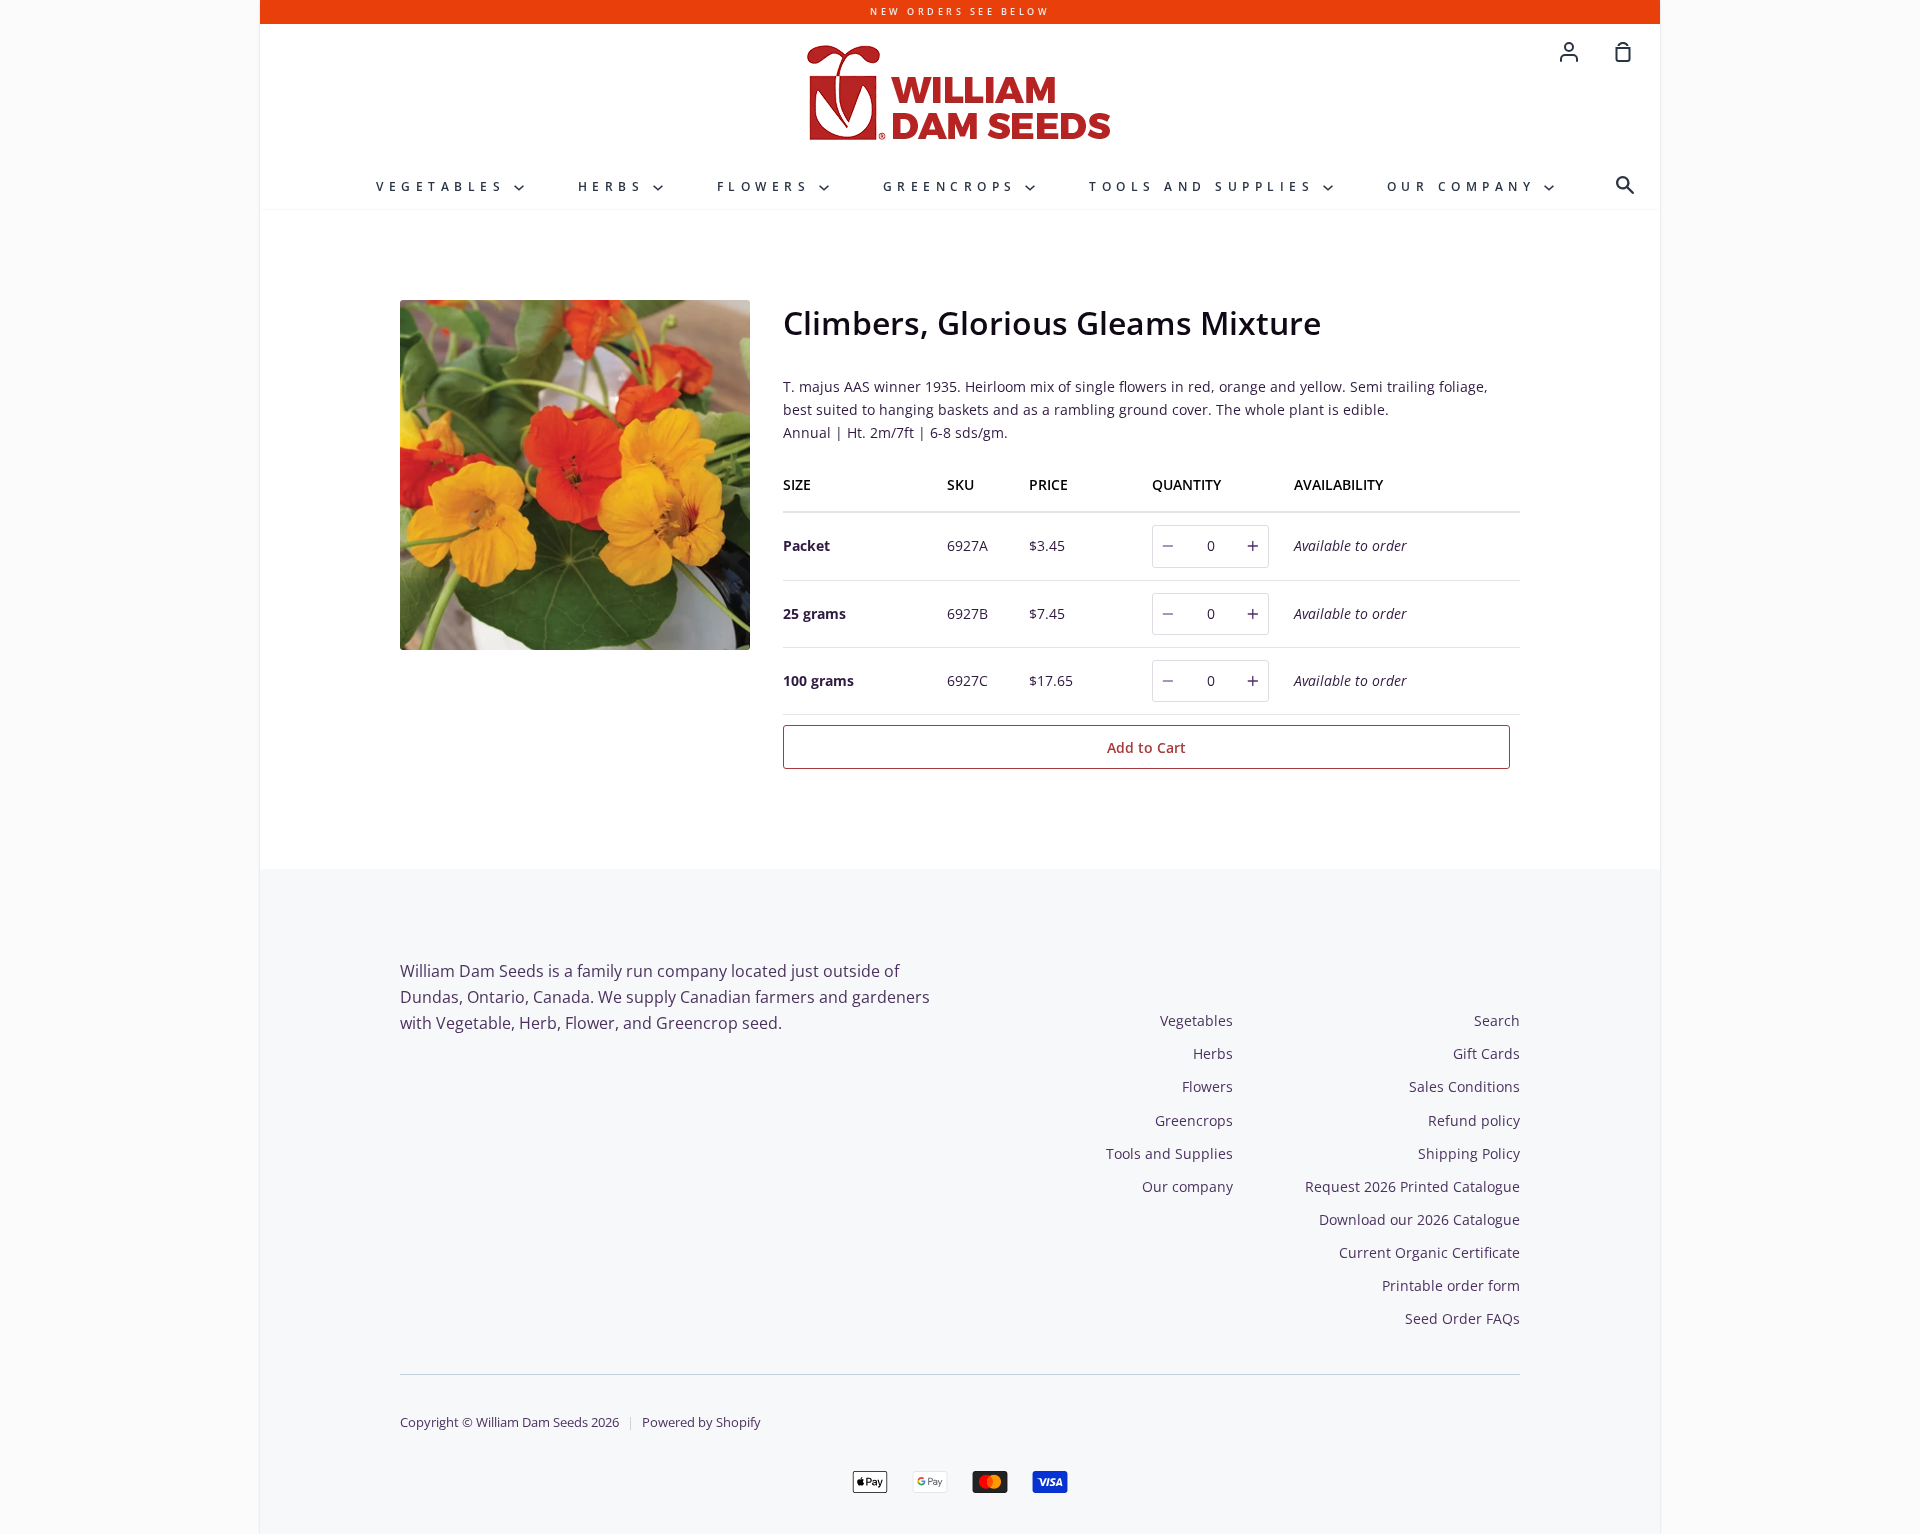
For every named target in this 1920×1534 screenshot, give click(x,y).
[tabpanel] (577, 475)
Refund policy (1474, 1120)
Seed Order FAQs (1462, 1318)
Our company (1465, 186)
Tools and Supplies (1206, 186)
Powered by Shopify (701, 1422)
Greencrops (954, 186)
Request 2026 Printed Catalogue (1412, 1186)
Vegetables (445, 186)
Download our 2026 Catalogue (1419, 1219)
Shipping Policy (1469, 1153)
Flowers (768, 186)
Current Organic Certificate (1429, 1252)
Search (1497, 1020)
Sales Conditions (1464, 1086)
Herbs (615, 186)
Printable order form (1451, 1285)
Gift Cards (1486, 1053)
